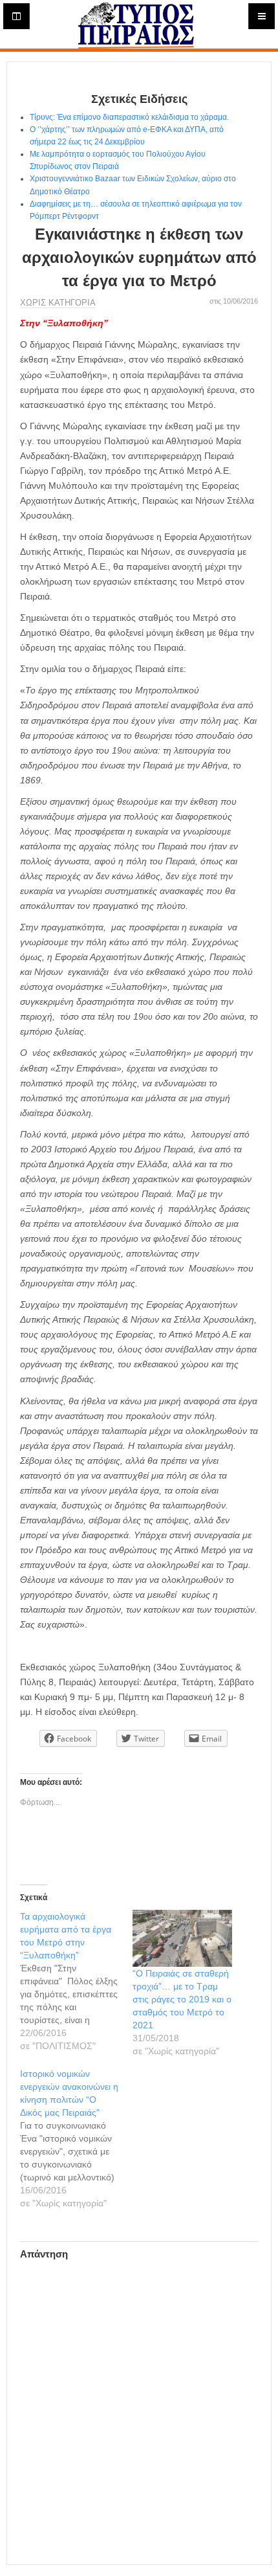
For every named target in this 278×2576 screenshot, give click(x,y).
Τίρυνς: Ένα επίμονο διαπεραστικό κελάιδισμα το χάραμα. (129, 117)
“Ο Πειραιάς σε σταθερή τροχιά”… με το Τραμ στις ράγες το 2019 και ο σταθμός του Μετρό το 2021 (182, 1999)
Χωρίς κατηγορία (58, 303)
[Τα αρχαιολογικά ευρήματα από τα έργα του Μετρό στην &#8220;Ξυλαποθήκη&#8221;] (76, 1981)
